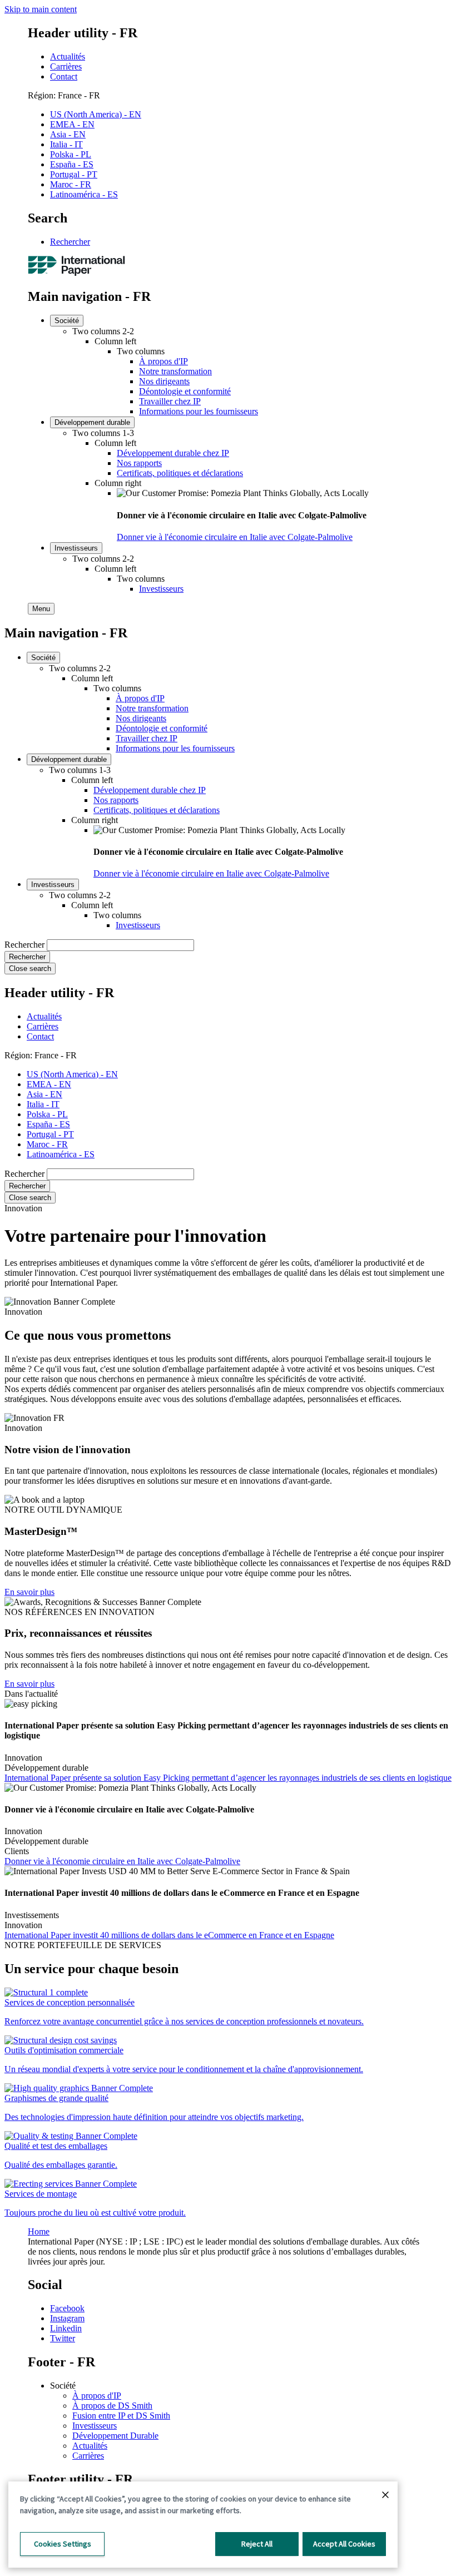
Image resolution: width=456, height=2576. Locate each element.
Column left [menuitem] (115, 341)
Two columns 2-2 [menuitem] (103, 331)
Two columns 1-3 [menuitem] (103, 433)
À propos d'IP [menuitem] (163, 361)
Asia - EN (68, 134)
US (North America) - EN (96, 114)
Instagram (67, 2318)
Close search (30, 969)
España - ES (72, 164)
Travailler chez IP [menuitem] (170, 401)
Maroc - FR (71, 184)
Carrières (66, 66)
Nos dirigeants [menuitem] (164, 381)
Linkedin (66, 2328)
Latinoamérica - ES (84, 194)
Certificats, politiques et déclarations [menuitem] (180, 473)
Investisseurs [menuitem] (76, 548)
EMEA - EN (72, 124)
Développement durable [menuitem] (92, 422)
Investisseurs (95, 2426)
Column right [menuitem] (118, 483)
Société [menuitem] (67, 321)
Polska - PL (71, 154)
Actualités (68, 56)
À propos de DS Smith (112, 2406)
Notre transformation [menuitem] (175, 371)
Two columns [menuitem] (141, 351)
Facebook (67, 2308)
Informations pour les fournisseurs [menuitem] (199, 411)
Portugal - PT (74, 174)
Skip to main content (41, 9)
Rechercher (70, 242)
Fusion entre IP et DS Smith (121, 2416)
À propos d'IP (97, 2396)
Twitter (63, 2338)
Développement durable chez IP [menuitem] (173, 453)
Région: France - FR (64, 95)
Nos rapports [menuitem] (139, 463)
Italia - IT (66, 144)
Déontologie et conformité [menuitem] (185, 391)
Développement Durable (115, 2436)
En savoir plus (29, 1592)
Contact (64, 76)
